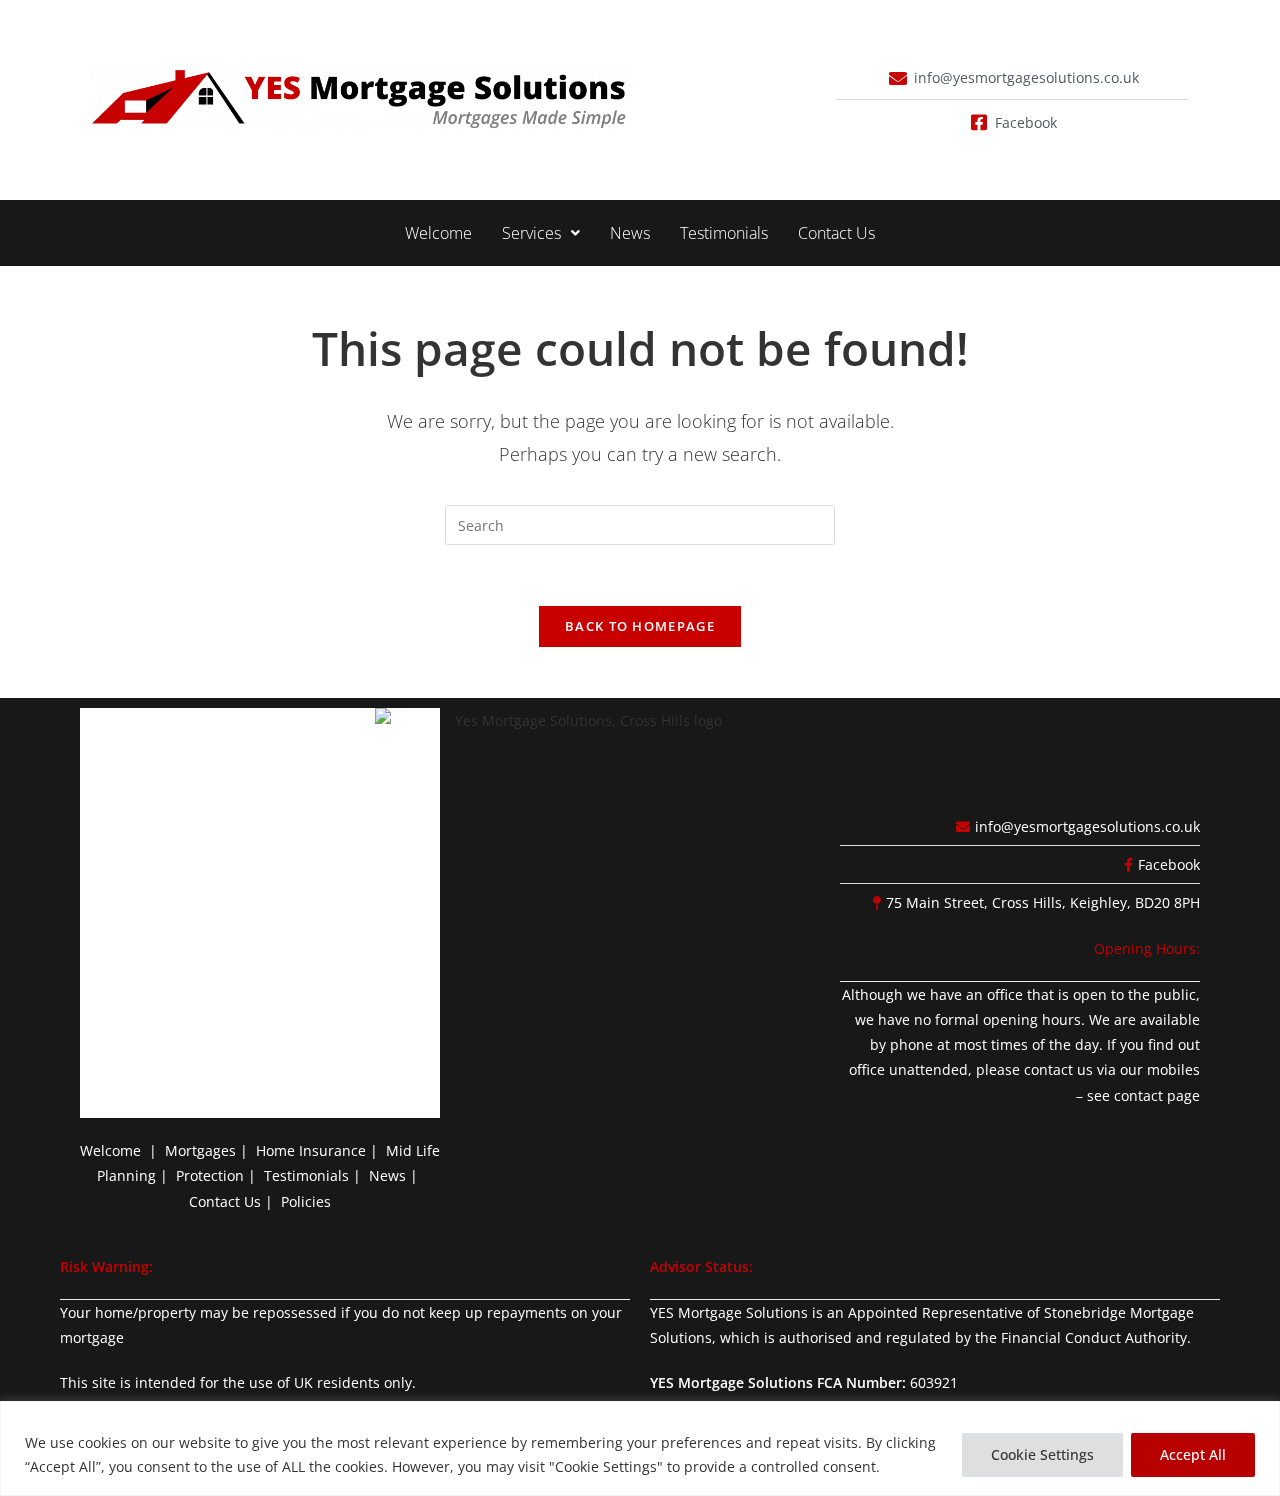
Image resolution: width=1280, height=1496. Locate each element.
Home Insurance (311, 1150)
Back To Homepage (640, 626)
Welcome (438, 233)
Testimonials (724, 233)
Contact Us (836, 233)
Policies (306, 1201)
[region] (640, 1448)
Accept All (1193, 1454)
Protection (210, 1175)
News (630, 233)
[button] (541, 233)
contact (1138, 1095)
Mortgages (200, 1150)
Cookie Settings (1042, 1454)
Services (531, 233)
